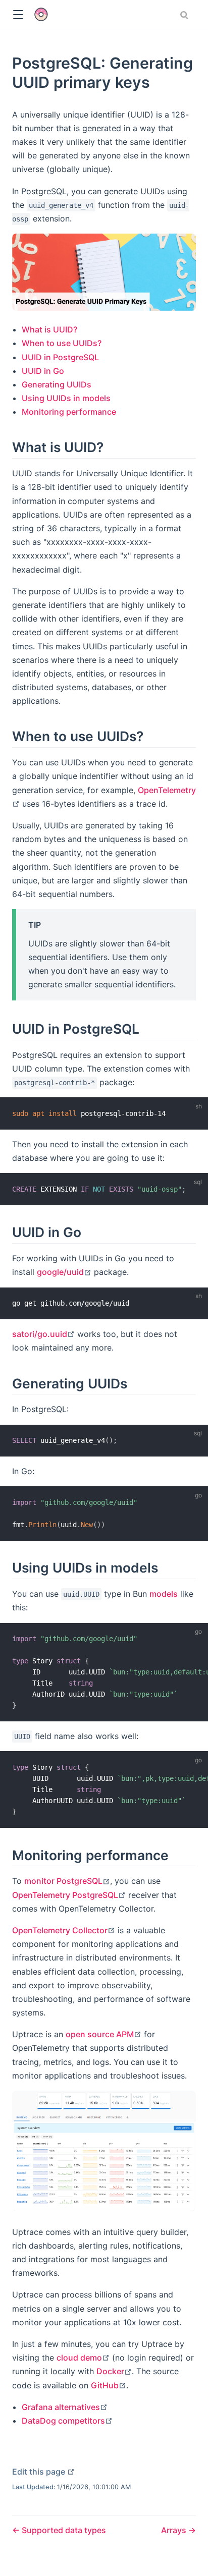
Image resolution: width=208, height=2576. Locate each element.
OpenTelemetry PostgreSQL (69, 1895)
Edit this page (43, 2472)
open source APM (103, 2034)
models (164, 1594)
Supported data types (63, 2530)
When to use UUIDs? (62, 343)
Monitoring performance (69, 412)
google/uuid (64, 1272)
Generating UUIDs (57, 384)
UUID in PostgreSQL (60, 357)
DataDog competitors (67, 2421)
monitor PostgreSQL (67, 1881)
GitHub (109, 2385)
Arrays (175, 2530)
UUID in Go (43, 371)
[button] (18, 15)
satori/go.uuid (43, 1334)
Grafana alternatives (65, 2407)
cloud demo (83, 2358)
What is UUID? (49, 329)
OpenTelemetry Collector (64, 1930)
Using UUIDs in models (66, 398)
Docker (114, 2371)
